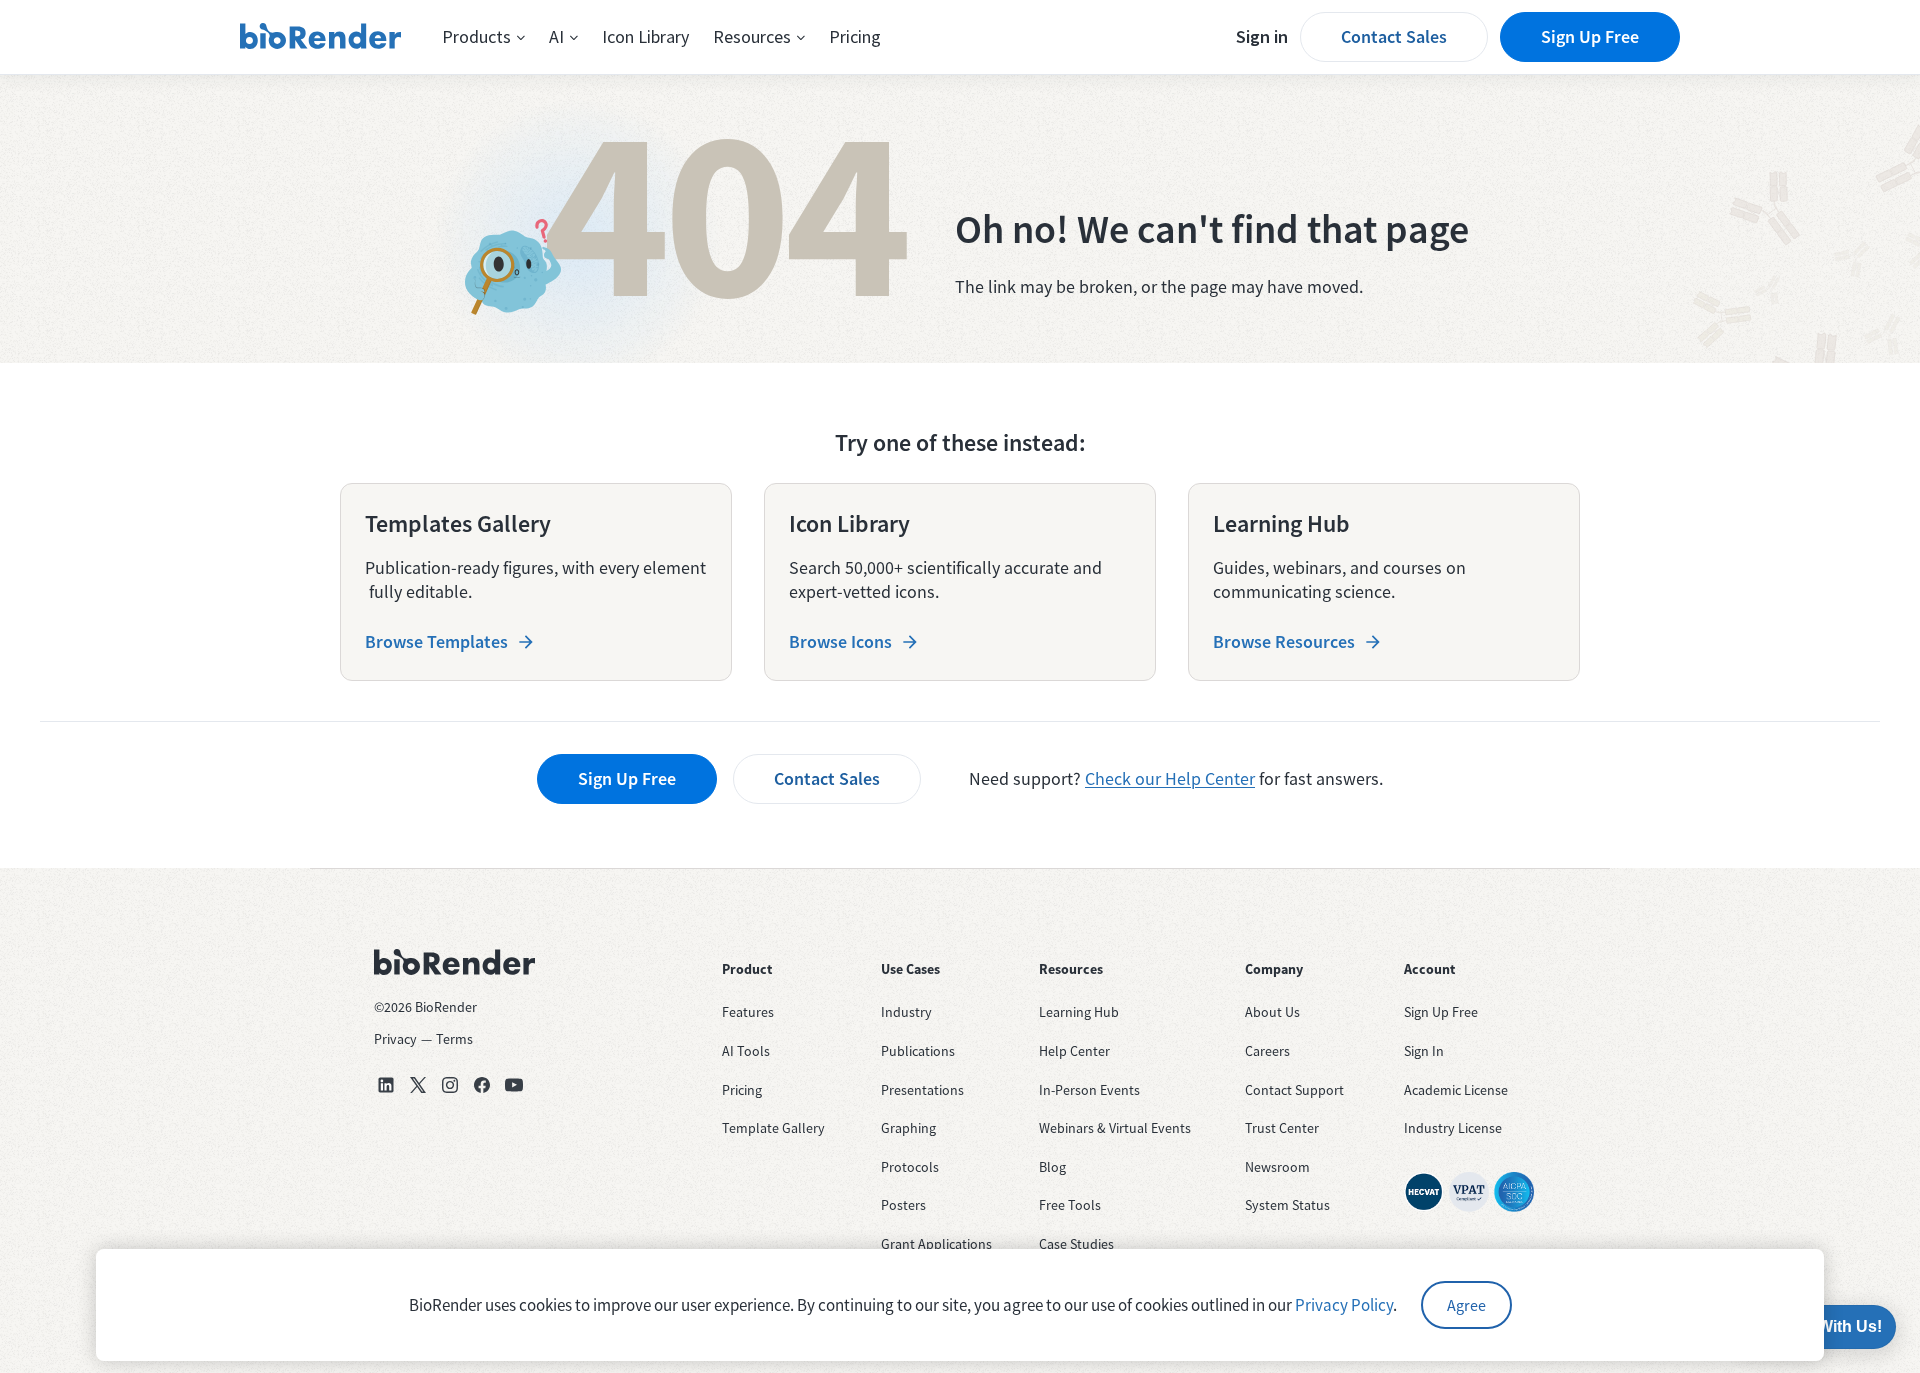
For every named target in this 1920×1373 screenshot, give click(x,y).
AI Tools (746, 1051)
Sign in (1262, 36)
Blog (1052, 1167)
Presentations (922, 1090)
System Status (1287, 1205)
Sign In (1424, 1051)
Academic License (1456, 1090)
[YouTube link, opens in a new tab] (514, 1085)
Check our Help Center (1170, 778)
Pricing (855, 36)
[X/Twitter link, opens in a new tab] (418, 1085)
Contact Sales (1394, 36)
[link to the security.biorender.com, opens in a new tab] (1424, 1192)
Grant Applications (936, 1244)
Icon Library (645, 36)
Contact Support (1294, 1090)
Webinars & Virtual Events (1115, 1128)
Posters (903, 1205)
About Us (1272, 1012)
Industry (906, 1012)
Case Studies (1076, 1244)
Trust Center (1282, 1128)
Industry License (1453, 1128)
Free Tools (1070, 1205)
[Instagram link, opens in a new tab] (450, 1085)
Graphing (908, 1128)
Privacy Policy (1344, 1305)
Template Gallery (773, 1128)
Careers (1267, 1051)
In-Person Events (1089, 1090)
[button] (483, 37)
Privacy (395, 1039)
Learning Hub (1079, 1012)
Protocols (910, 1167)
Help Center (1074, 1051)
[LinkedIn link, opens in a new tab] (386, 1085)
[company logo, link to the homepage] (321, 37)
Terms (454, 1039)
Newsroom (1277, 1167)
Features (748, 1012)
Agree (1466, 1305)
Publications (918, 1051)
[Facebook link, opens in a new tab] (482, 1085)
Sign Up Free (1590, 36)
